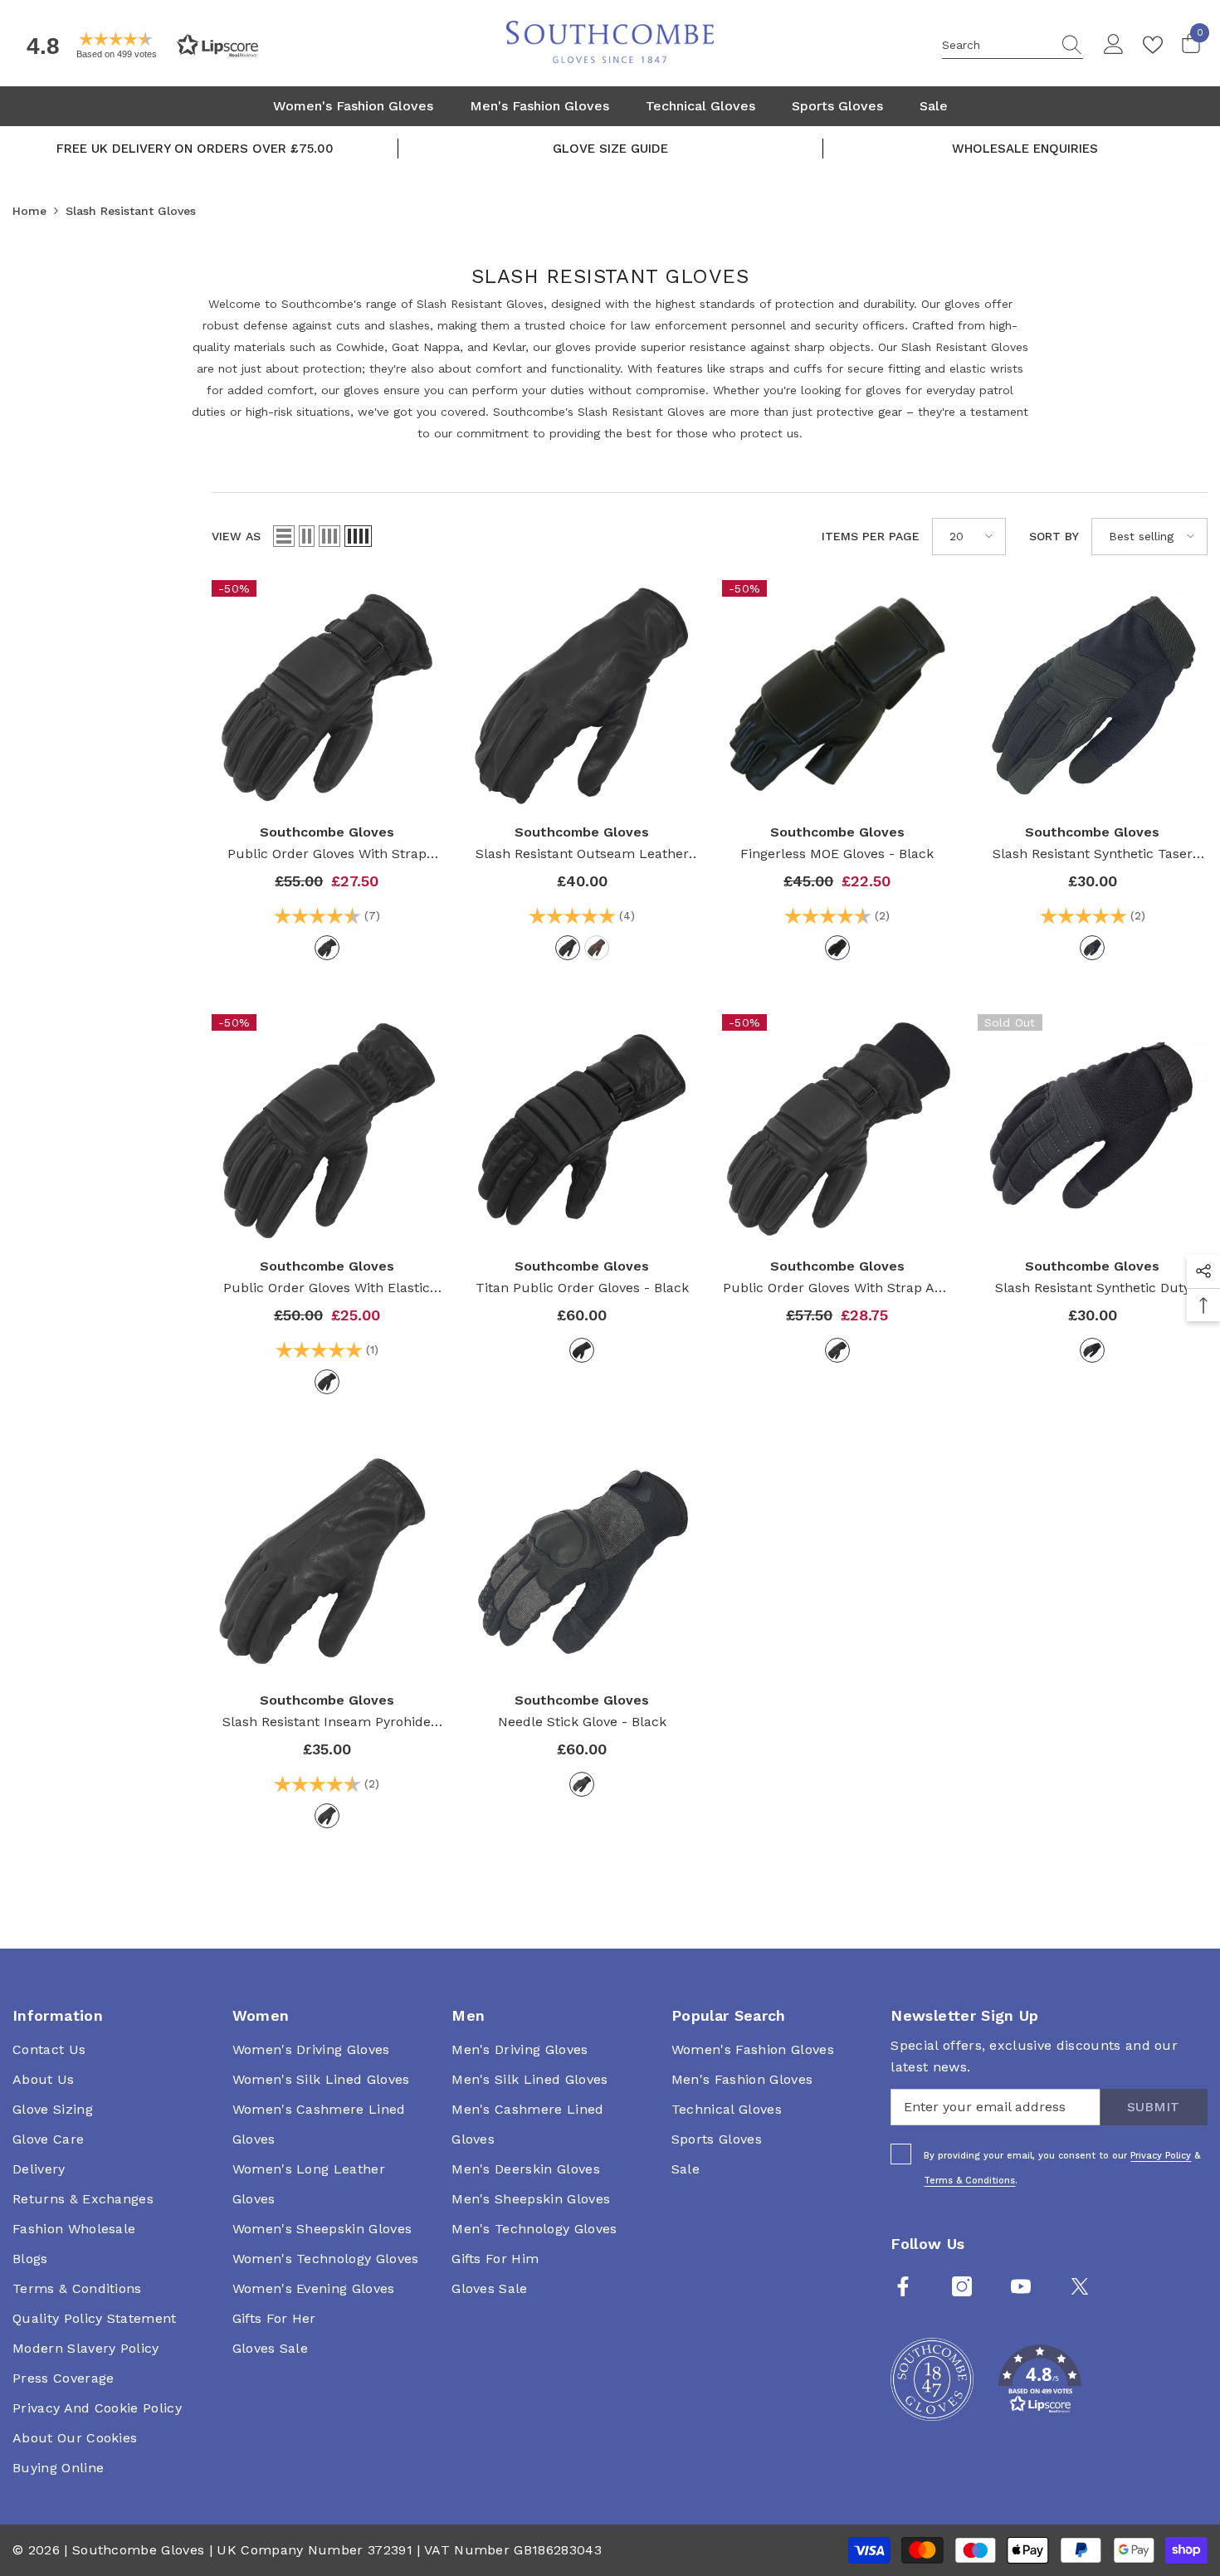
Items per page (871, 536)
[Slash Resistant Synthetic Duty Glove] (1093, 1129)
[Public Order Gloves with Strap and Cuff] (837, 1129)
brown (597, 948)
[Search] (1013, 45)
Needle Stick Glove (582, 1722)
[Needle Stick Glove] (583, 1564)
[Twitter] (1080, 2286)
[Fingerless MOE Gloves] (837, 695)
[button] (137, 45)
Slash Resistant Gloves (131, 211)
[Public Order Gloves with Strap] (327, 695)
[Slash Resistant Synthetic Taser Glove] (1093, 695)
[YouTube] (1021, 2286)
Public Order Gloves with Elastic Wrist (327, 1289)
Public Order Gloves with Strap (327, 855)
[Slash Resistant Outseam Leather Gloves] (583, 695)
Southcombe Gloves (327, 832)
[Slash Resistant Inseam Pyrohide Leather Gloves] (327, 1564)
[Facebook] (903, 2286)
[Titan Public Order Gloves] (583, 1129)
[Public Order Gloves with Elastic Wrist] (327, 1129)
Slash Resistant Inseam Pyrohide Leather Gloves (327, 1723)
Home (29, 211)
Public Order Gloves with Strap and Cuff (837, 1289)
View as (236, 536)
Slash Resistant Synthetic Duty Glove (1093, 1289)
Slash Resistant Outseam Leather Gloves (582, 855)
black (327, 948)
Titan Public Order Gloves (582, 1288)
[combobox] (997, 45)
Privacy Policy (1161, 2156)
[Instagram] (962, 2286)
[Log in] (1114, 45)
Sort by (1054, 536)
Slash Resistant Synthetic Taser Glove (1093, 855)
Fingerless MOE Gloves (837, 854)
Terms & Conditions (969, 2181)
